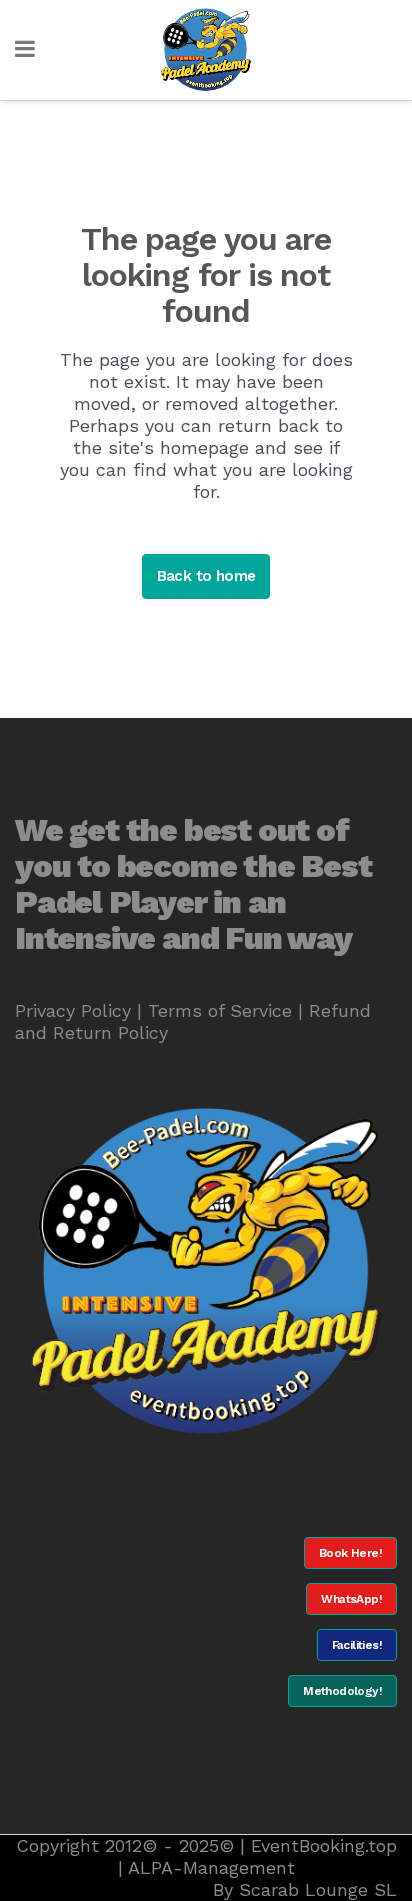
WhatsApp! (351, 1599)
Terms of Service (220, 1010)
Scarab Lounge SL (318, 1889)
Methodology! (342, 1691)
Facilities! (357, 1645)
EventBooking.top (324, 1845)
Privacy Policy (73, 1010)
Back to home (206, 576)
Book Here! (350, 1553)
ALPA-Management (211, 1867)
